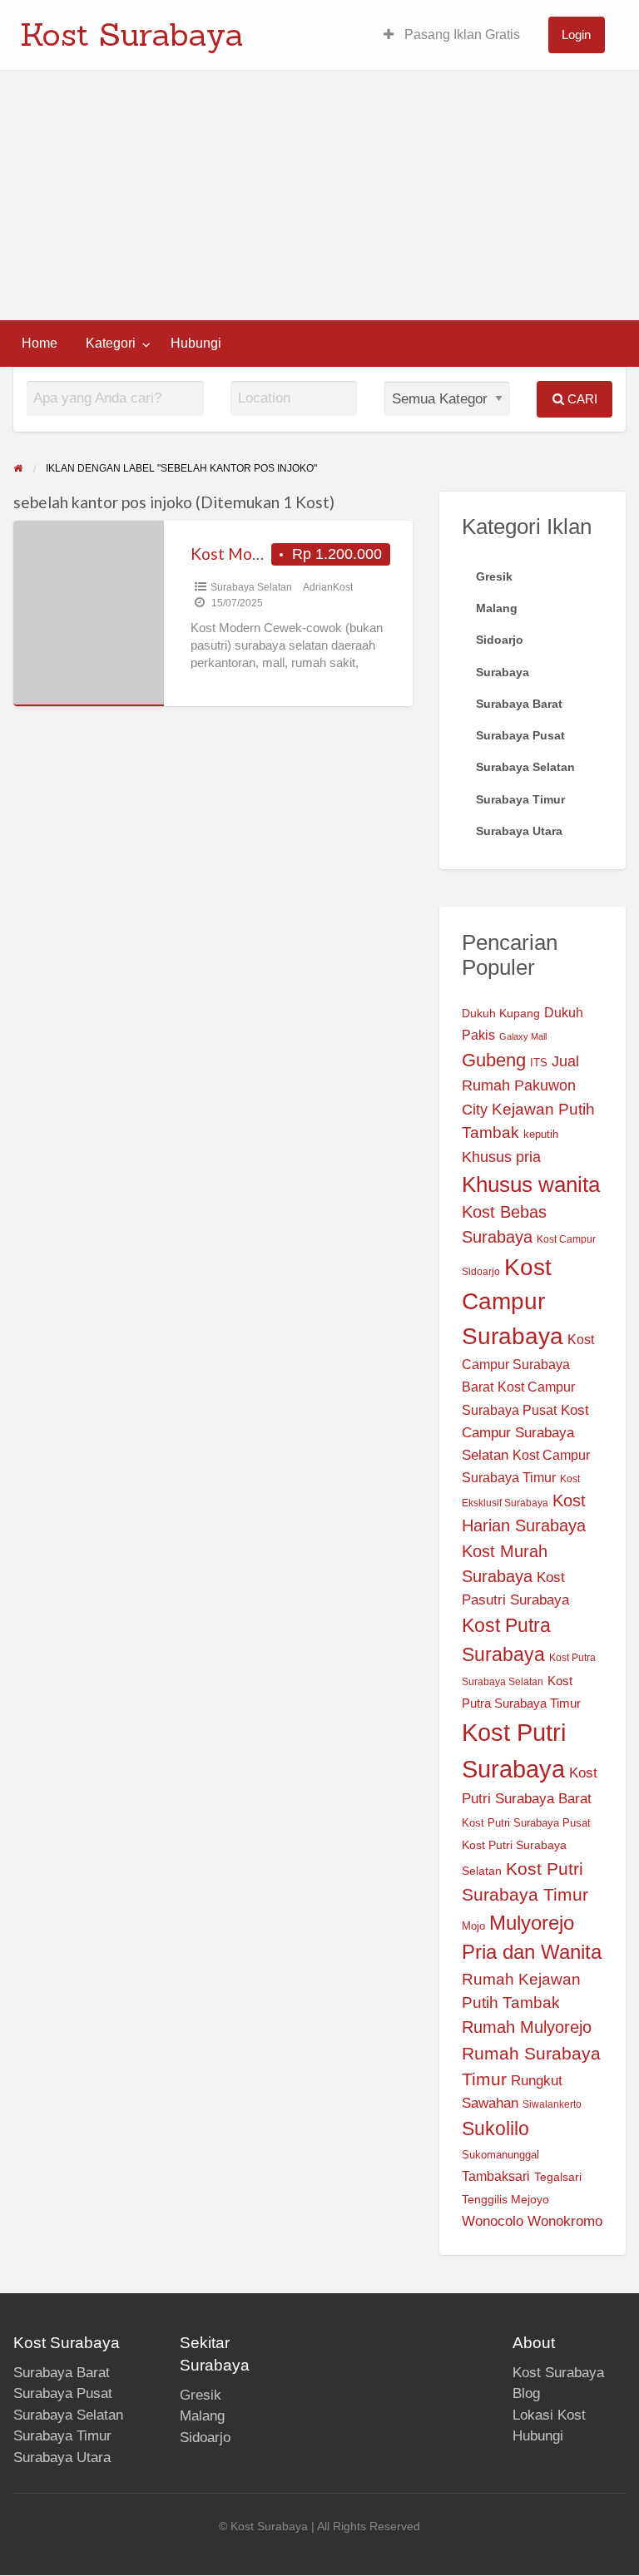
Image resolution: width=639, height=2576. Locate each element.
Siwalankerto (552, 2104)
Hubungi (196, 343)
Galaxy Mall (523, 1036)
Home (40, 343)
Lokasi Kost (549, 2415)
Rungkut (537, 2081)
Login (576, 35)
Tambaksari (496, 2176)
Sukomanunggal (500, 2155)
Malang (202, 2416)
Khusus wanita (531, 1184)
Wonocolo (493, 2221)
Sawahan (490, 2103)
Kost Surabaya (132, 34)
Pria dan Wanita (532, 1952)
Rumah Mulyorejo (527, 2027)
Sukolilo (495, 2129)
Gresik (201, 2395)
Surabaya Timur (62, 2436)
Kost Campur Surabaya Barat (528, 1363)
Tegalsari (558, 2177)
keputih (541, 1135)
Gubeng (494, 1060)
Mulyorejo (532, 1923)
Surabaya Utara (62, 2457)
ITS (539, 1063)
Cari (581, 399)
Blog (526, 2393)
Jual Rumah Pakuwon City (520, 1085)
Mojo (473, 1926)
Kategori (111, 343)
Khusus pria (501, 1157)
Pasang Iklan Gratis (461, 35)
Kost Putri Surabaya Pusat (526, 1823)
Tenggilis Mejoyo (505, 2200)
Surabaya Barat (62, 2373)
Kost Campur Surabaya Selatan (525, 1433)
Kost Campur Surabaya (513, 1302)
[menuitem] (452, 35)
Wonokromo (565, 2221)
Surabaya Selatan (251, 587)
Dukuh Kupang (501, 1013)
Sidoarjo (205, 2438)
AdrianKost (328, 587)
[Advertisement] (319, 195)
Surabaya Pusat (63, 2393)
